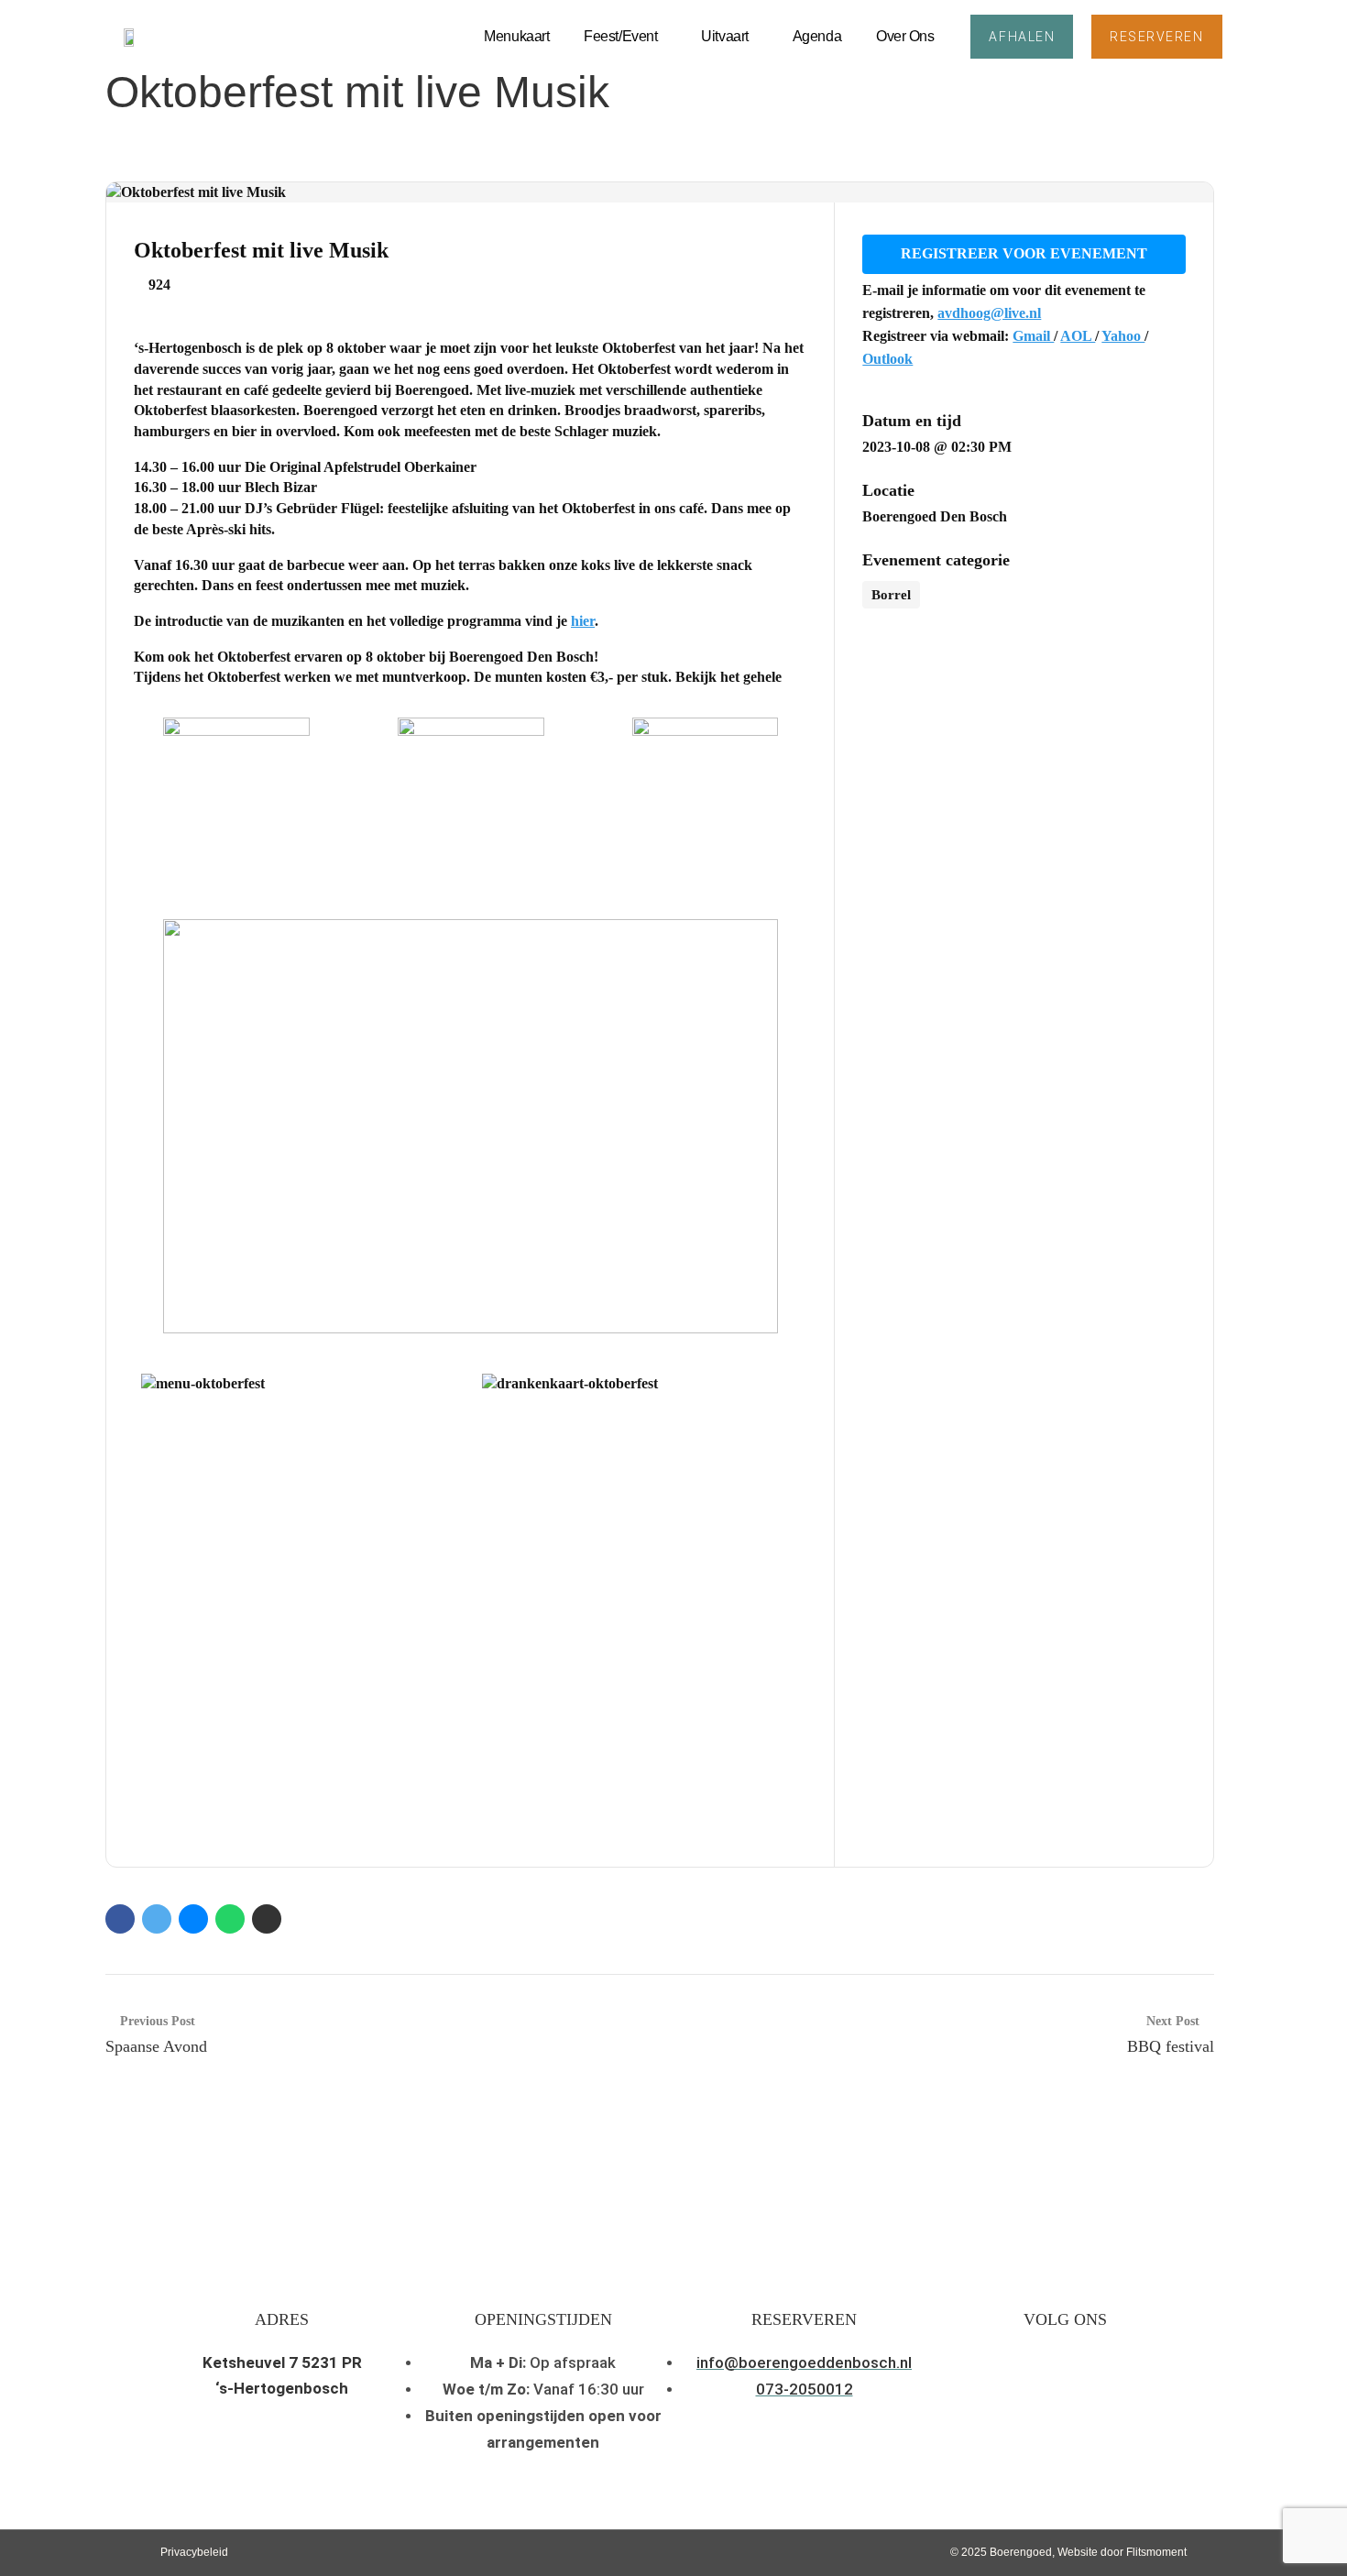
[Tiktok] (1130, 2384)
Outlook (887, 359)
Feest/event (620, 36)
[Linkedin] (1087, 2384)
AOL (1078, 336)
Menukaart (516, 36)
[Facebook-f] (1044, 2384)
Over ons (905, 36)
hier (583, 621)
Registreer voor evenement (1024, 253)
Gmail (1033, 336)
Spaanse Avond (156, 2046)
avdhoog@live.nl (989, 313)
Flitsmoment (1156, 2552)
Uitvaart (724, 36)
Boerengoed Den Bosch (935, 516)
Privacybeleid (194, 2552)
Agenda (817, 36)
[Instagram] (1000, 2384)
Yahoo (1123, 336)
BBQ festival (1171, 2046)
